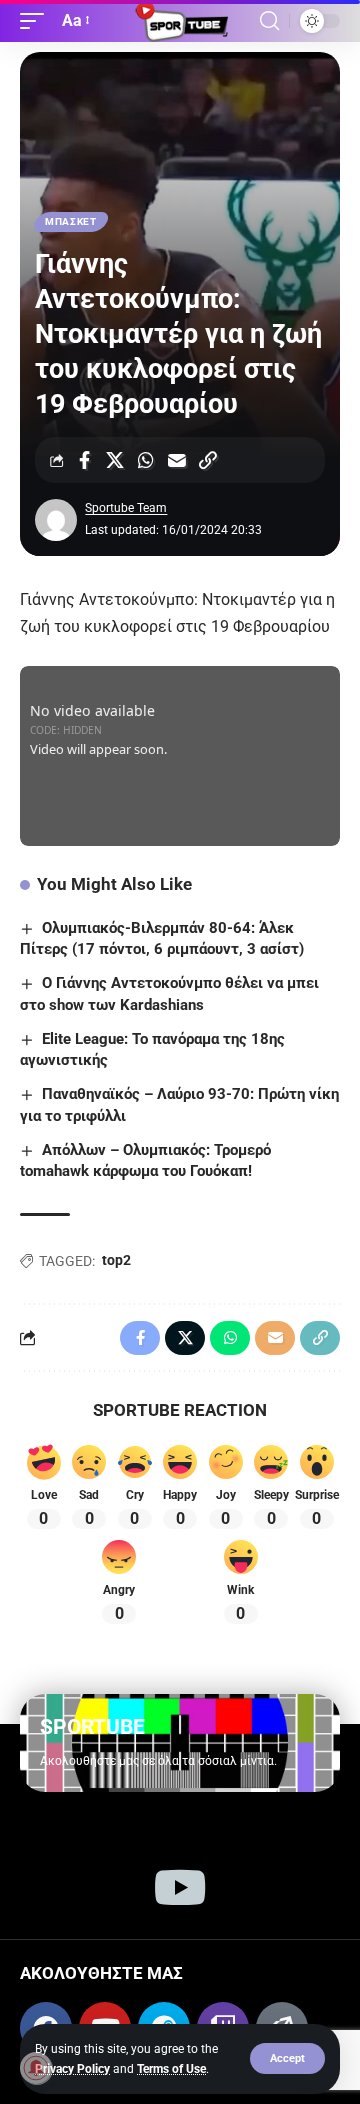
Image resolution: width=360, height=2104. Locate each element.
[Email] (177, 460)
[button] (287, 2058)
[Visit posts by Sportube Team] (56, 520)
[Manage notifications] (36, 2068)
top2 (116, 1260)
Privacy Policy (72, 2069)
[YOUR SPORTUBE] (180, 21)
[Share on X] (115, 460)
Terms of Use (171, 2069)
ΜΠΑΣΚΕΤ (71, 221)
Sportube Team (126, 508)
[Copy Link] (208, 460)
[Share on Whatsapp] (146, 460)
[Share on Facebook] (84, 460)
